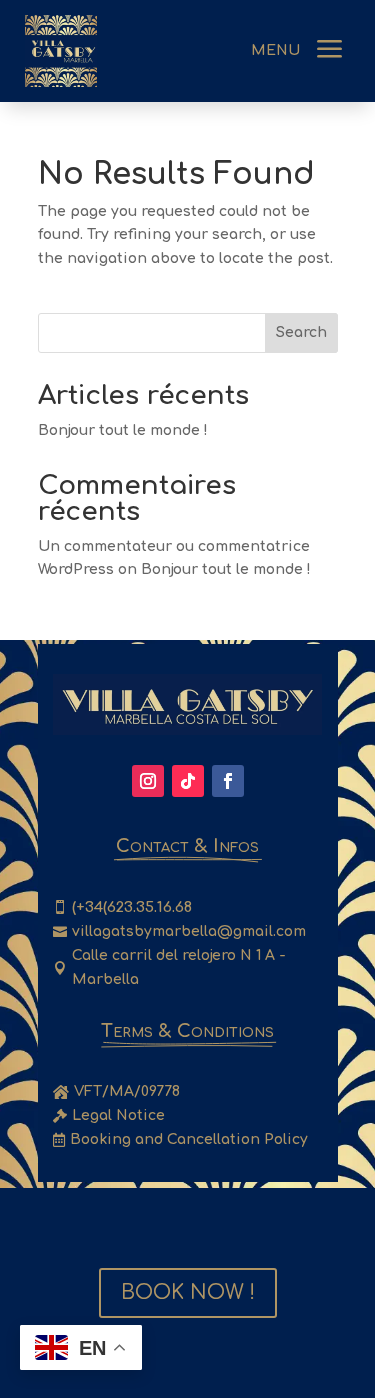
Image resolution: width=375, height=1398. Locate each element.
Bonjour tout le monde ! (123, 430)
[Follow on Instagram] (148, 781)
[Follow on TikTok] (188, 781)
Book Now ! (188, 1292)
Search (301, 332)
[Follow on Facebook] (228, 781)
